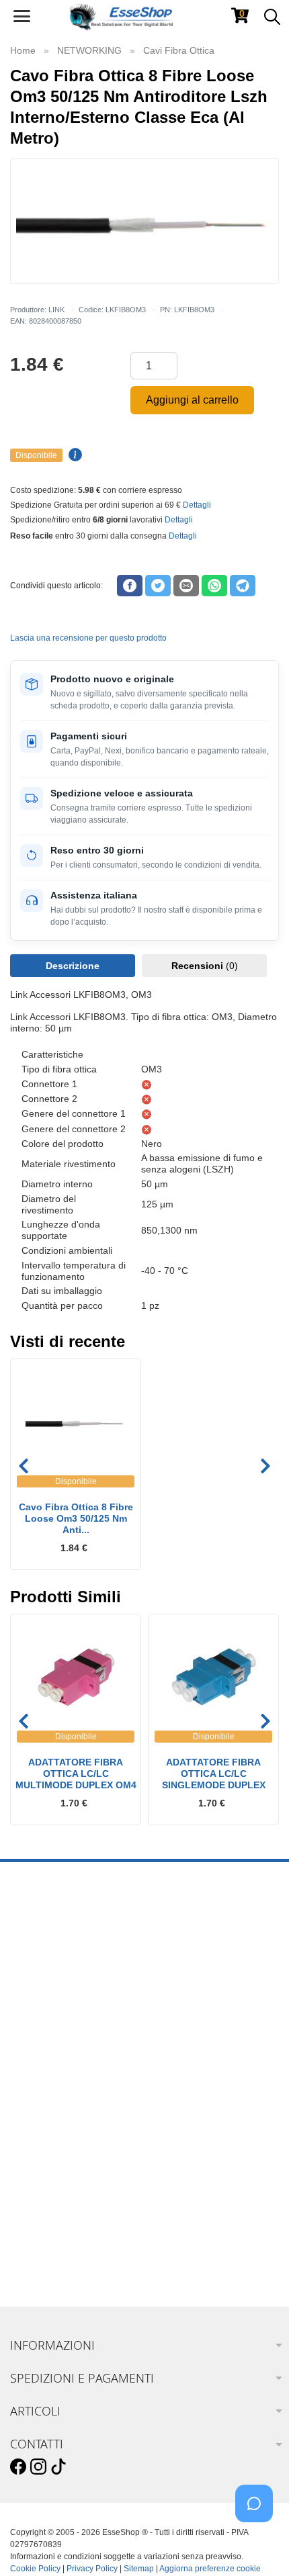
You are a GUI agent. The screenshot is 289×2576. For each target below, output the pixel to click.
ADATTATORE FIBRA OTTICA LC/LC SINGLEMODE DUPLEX (214, 1774)
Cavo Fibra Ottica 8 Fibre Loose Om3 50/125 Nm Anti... (76, 1518)
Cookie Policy (35, 2569)
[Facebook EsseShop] (18, 2467)
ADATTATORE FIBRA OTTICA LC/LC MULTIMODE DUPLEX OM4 (76, 1774)
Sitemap (139, 2569)
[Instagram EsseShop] (38, 2467)
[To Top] (258, 2545)
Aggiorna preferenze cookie (210, 2569)
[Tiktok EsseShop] (58, 2467)
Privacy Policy (92, 2569)
